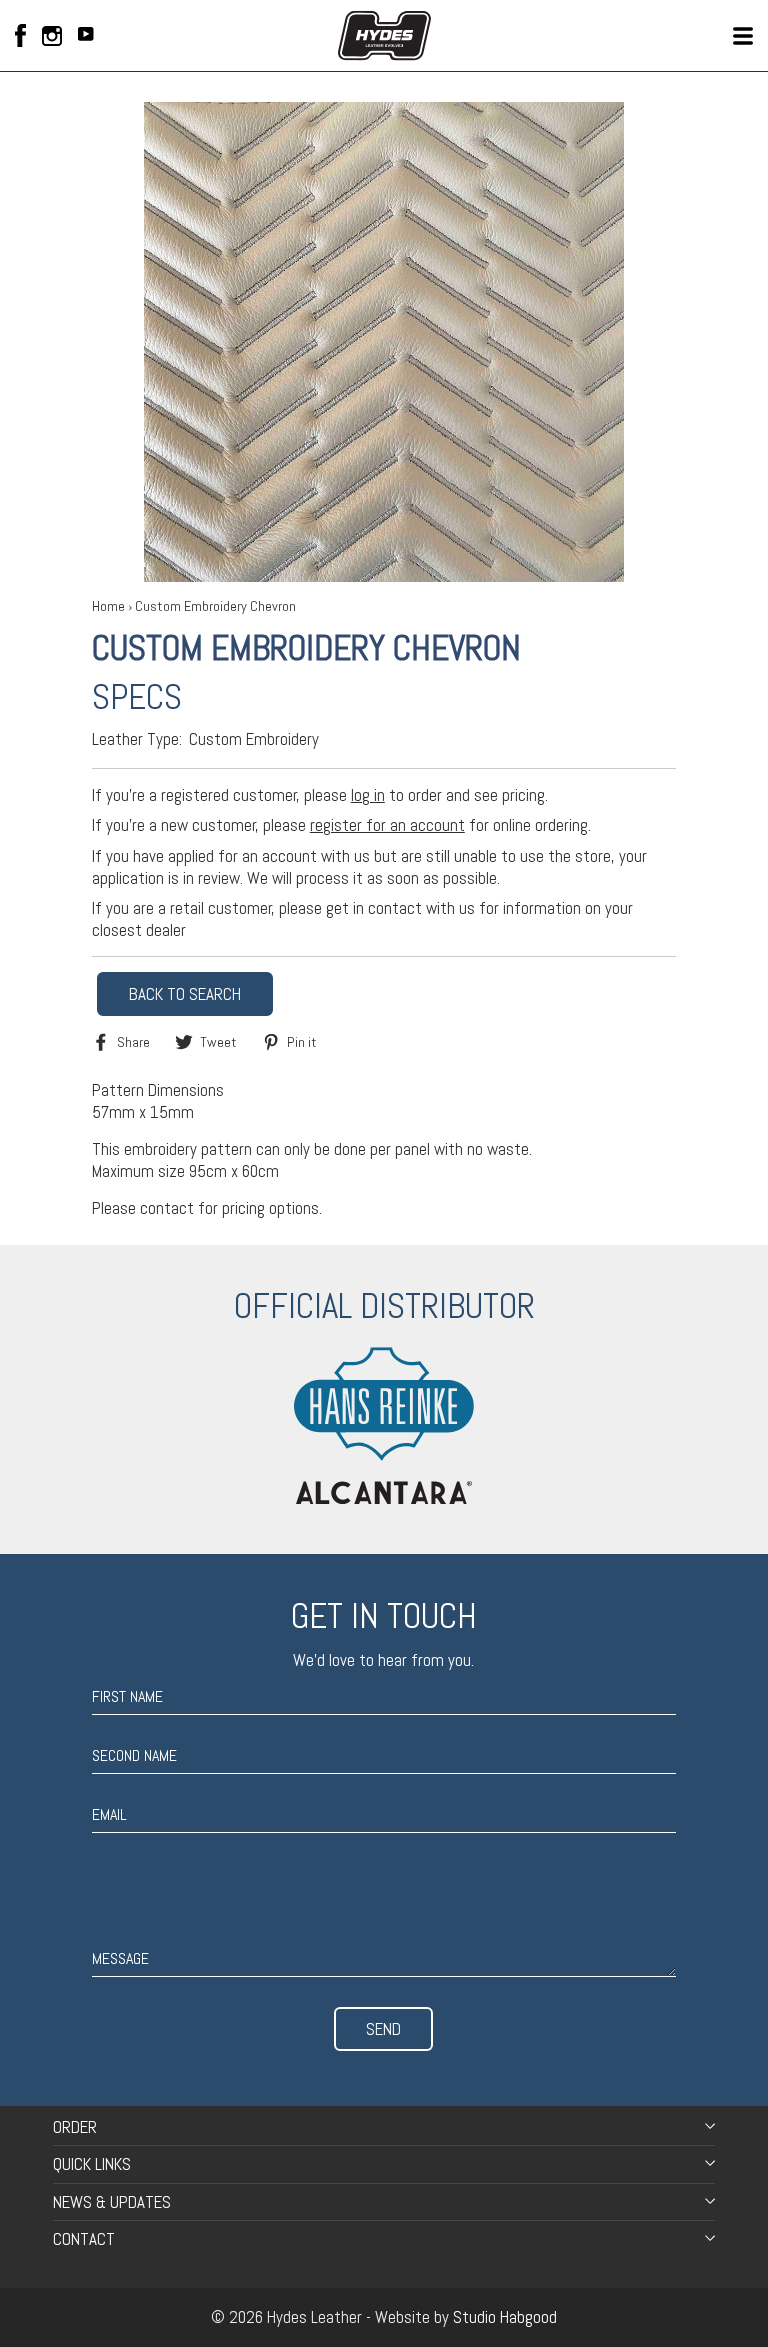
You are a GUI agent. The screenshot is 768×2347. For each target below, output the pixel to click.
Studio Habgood (505, 2317)
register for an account (387, 825)
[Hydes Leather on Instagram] (52, 36)
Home (108, 606)
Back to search (185, 994)
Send (383, 2029)
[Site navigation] (743, 36)
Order (75, 2127)
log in (368, 795)
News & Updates (112, 2202)
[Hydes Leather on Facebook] (20, 35)
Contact (84, 2239)
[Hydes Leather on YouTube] (86, 36)
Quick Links (92, 2164)
